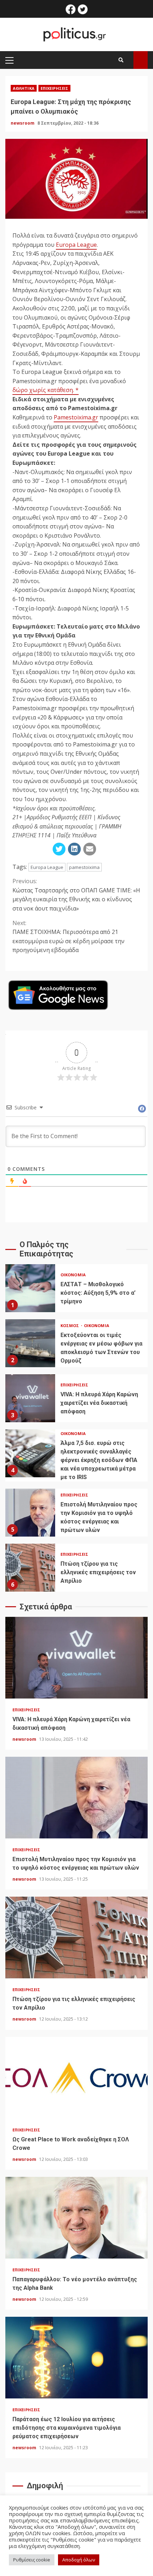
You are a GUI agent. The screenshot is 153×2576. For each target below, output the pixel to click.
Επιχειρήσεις (54, 88)
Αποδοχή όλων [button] (79, 2560)
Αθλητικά (24, 88)
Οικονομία (73, 1275)
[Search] (121, 60)
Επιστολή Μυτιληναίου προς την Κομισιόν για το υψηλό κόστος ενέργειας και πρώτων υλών (30, 1513)
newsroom (23, 123)
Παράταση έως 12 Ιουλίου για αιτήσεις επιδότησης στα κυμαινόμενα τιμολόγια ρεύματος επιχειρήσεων (76, 2358)
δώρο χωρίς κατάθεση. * (46, 390)
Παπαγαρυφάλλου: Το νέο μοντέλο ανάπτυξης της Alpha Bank (76, 2218)
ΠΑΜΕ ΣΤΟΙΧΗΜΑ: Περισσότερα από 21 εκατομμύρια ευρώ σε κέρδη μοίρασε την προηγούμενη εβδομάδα (68, 937)
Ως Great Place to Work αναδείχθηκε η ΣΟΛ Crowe (76, 2078)
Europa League (76, 245)
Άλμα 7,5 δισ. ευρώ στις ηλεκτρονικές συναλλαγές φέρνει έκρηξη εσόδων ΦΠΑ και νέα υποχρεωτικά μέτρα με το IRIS (30, 1453)
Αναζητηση (141, 60)
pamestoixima (84, 867)
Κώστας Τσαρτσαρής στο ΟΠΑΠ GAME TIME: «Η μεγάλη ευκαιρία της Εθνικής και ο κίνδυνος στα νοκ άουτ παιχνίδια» (76, 895)
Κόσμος (70, 1325)
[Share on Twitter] (59, 849)
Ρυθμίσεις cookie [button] (32, 2560)
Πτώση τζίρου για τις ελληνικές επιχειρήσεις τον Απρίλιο (30, 1568)
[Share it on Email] (90, 849)
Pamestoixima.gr (76, 417)
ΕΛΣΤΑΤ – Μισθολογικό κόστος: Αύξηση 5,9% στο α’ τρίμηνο (30, 1288)
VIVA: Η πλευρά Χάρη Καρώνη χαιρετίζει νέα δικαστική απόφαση (30, 1398)
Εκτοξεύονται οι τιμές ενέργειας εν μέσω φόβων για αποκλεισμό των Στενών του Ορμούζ (30, 1343)
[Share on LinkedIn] (74, 849)
